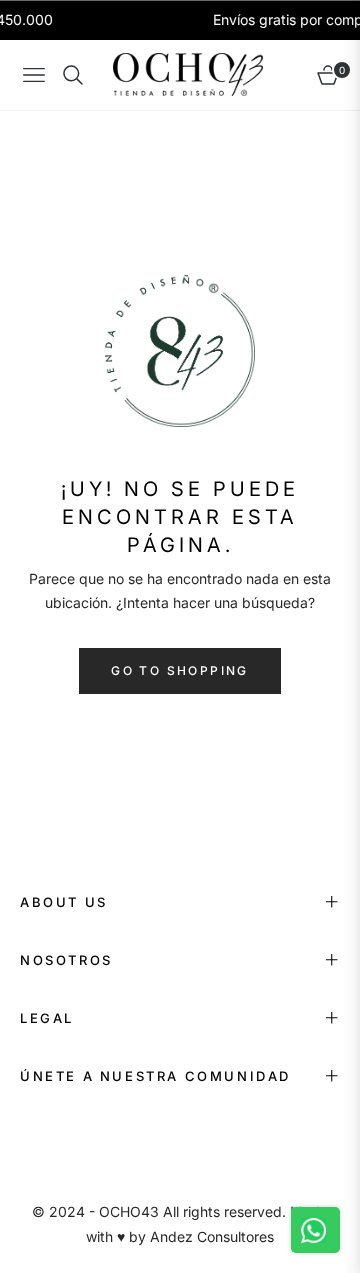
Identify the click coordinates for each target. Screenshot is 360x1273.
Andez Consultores (212, 1236)
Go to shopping (180, 670)
